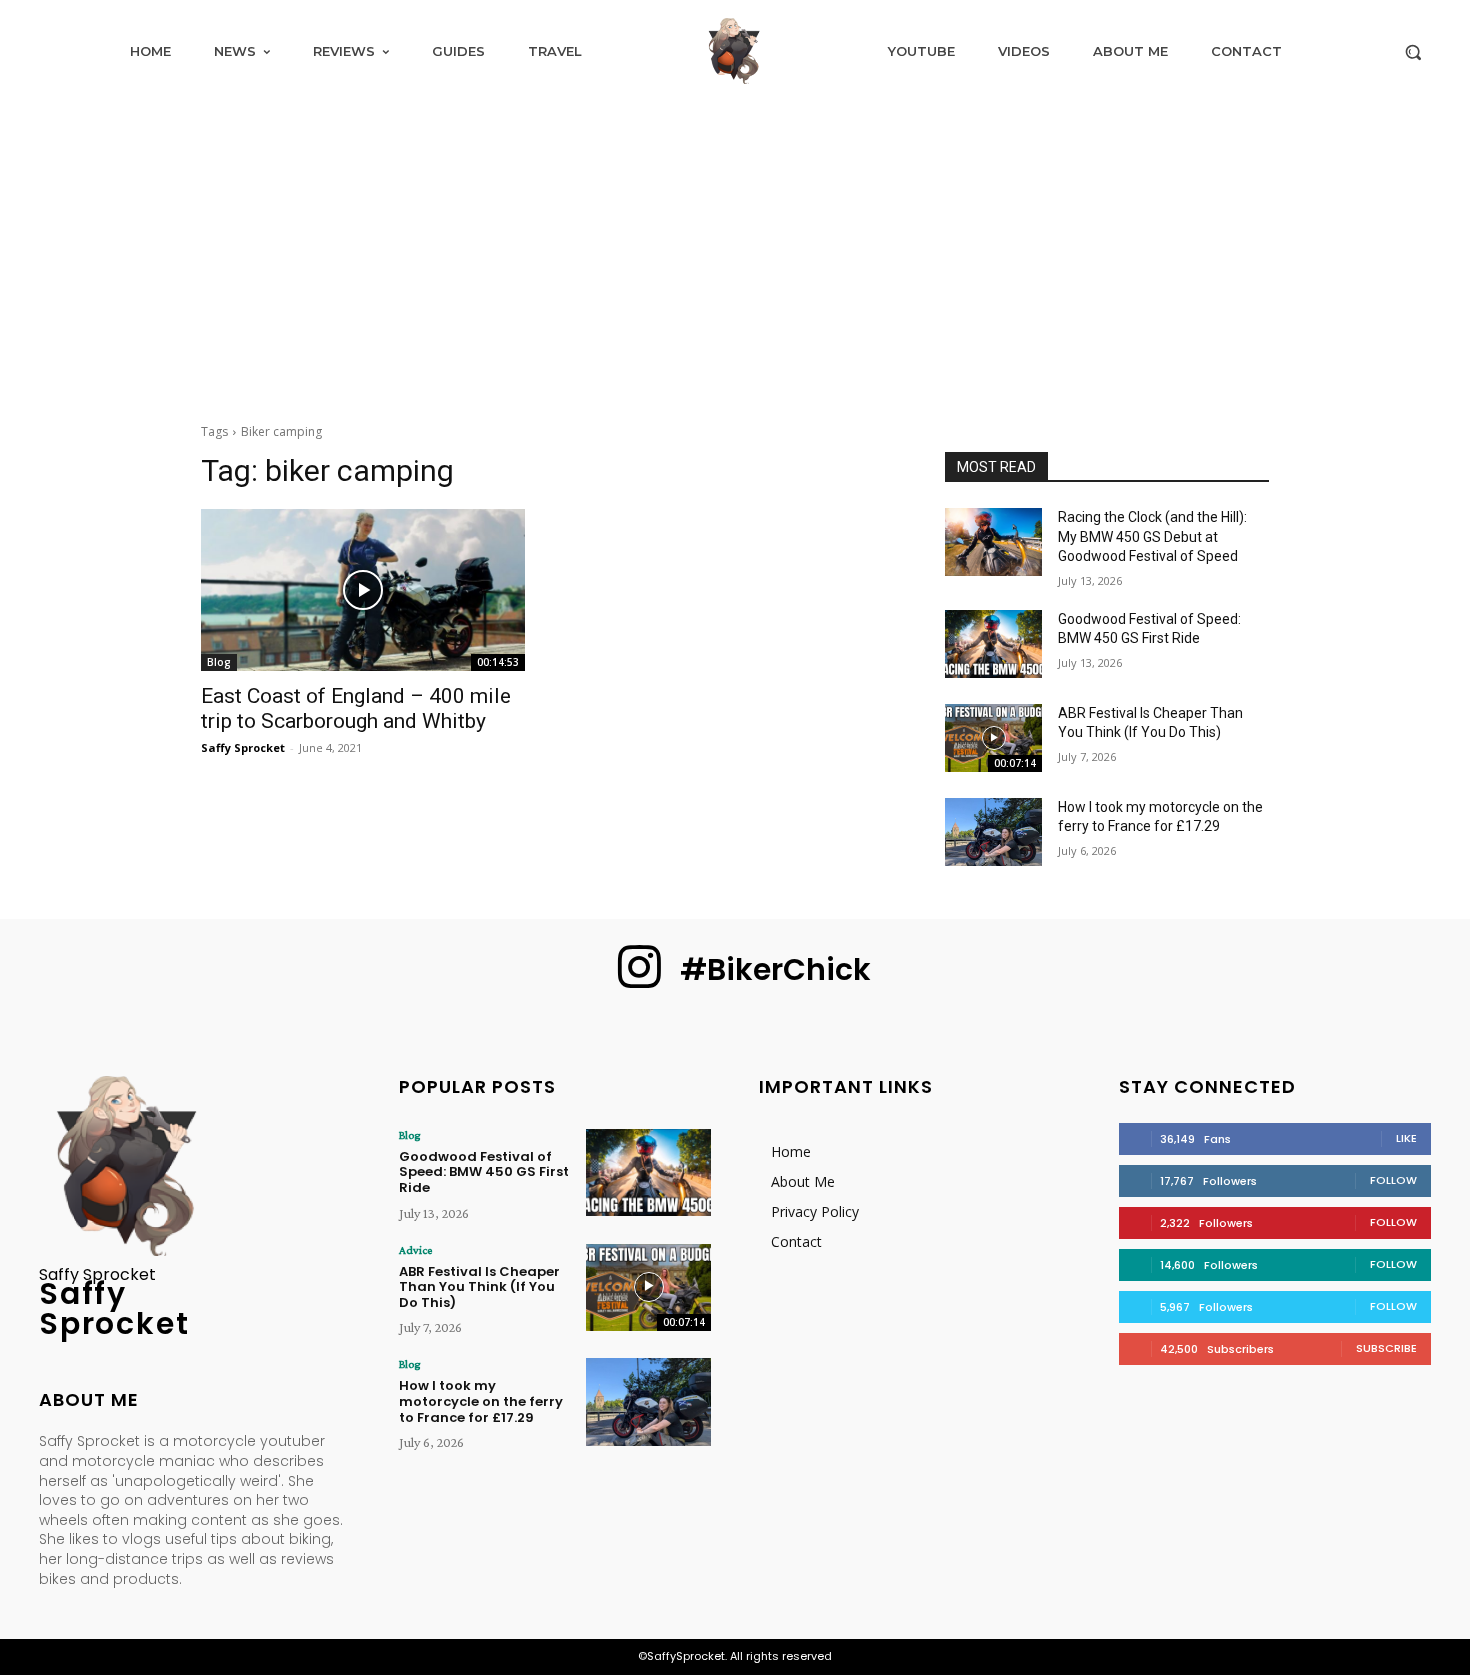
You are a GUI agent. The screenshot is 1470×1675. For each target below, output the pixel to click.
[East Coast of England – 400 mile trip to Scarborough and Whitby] (363, 590)
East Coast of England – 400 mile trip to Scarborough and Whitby (356, 708)
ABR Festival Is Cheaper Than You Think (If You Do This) (479, 1287)
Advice (415, 1250)
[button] (1413, 52)
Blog (219, 662)
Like (1406, 1138)
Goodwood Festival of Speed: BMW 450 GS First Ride (484, 1172)
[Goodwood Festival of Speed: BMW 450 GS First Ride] (993, 644)
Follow (1393, 1180)
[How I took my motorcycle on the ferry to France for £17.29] (993, 832)
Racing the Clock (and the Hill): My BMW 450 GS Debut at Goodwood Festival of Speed (1152, 536)
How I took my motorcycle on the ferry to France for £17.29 (481, 1401)
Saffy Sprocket (243, 747)
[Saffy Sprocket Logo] (735, 51)
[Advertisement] (735, 252)
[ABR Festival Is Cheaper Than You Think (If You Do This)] (993, 738)
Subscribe (1386, 1348)
